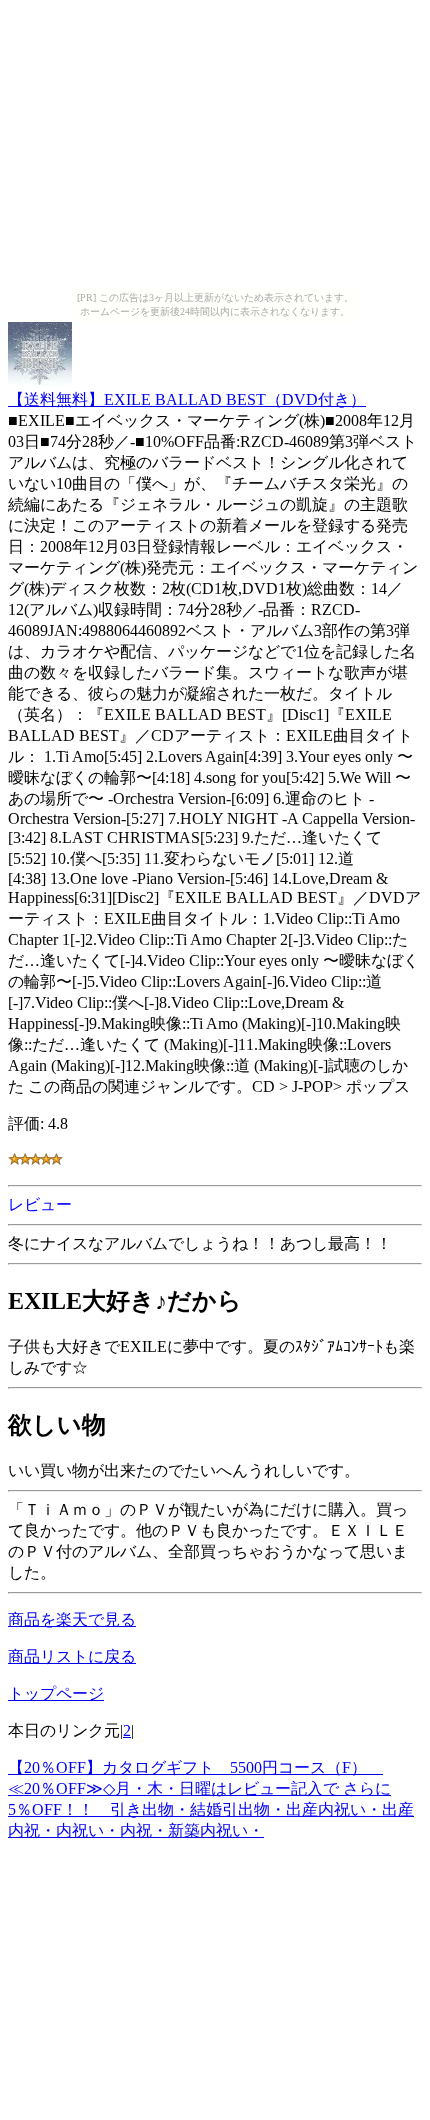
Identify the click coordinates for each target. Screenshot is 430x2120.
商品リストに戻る (72, 1656)
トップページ (56, 1693)
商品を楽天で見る (72, 1619)
